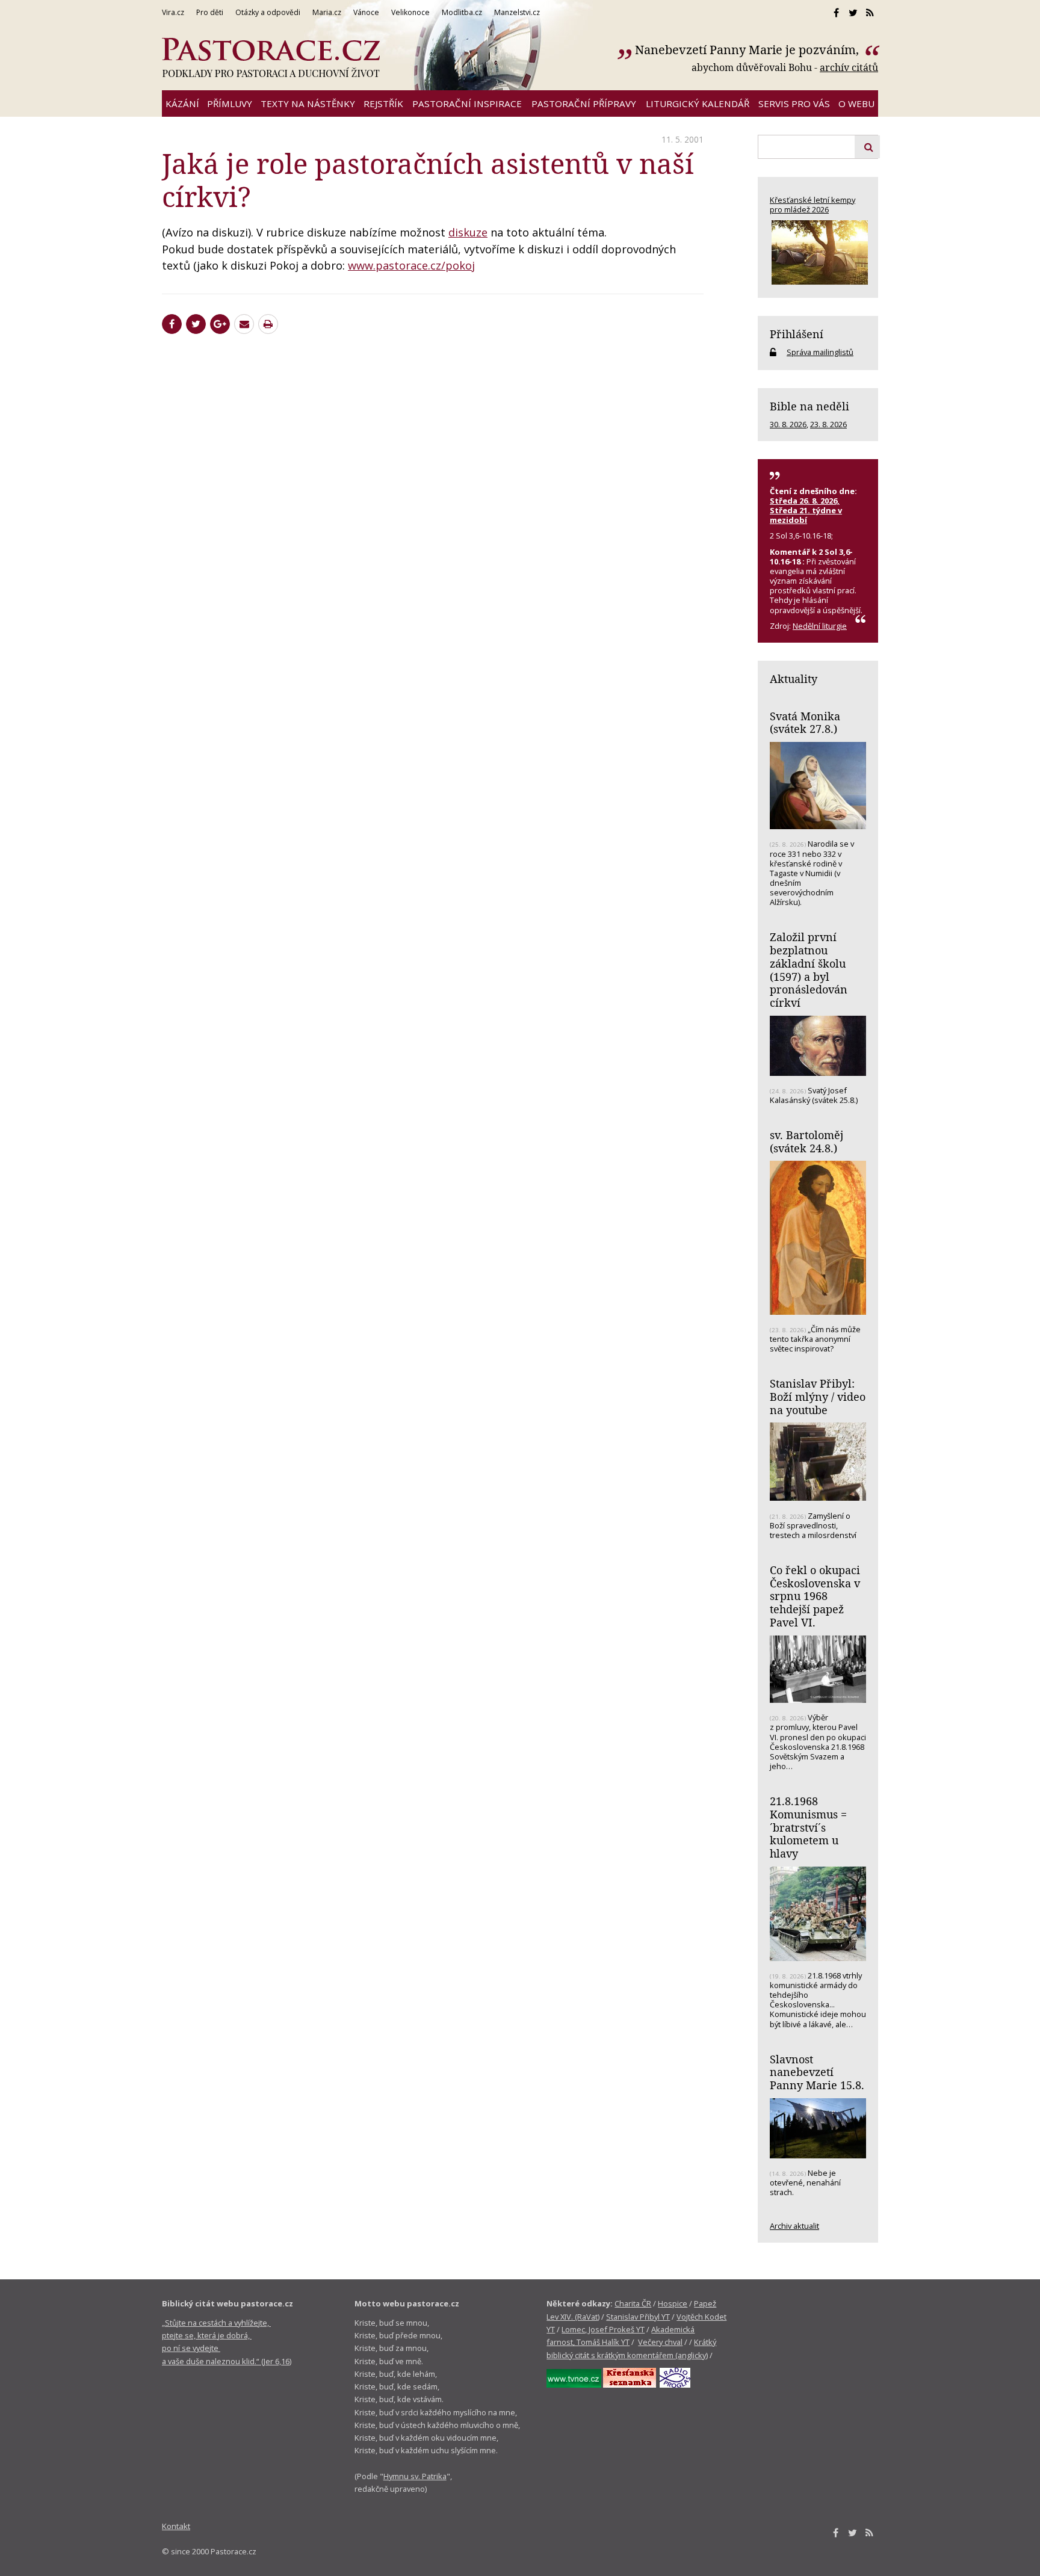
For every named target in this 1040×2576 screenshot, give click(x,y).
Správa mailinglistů (820, 352)
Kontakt (176, 2526)
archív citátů (849, 67)
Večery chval (660, 2342)
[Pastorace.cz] (271, 58)
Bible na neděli (809, 406)
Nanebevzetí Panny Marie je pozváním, (748, 50)
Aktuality (794, 679)
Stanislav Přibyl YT (638, 2317)
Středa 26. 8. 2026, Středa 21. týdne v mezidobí (806, 510)
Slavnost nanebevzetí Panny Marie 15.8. (817, 2072)
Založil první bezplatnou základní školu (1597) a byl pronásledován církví (809, 970)
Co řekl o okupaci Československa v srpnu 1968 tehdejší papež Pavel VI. (815, 1596)
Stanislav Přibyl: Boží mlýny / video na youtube (818, 1396)
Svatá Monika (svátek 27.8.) (805, 723)
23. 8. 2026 (828, 424)
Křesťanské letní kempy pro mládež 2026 (812, 205)
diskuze (468, 232)
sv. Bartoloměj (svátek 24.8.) (806, 1141)
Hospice (673, 2303)
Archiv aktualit (794, 2226)
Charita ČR (633, 2303)
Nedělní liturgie (820, 626)
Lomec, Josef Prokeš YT (603, 2329)
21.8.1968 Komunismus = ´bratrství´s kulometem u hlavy (808, 1827)
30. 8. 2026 (788, 424)
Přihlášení (797, 334)
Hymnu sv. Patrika (415, 2476)
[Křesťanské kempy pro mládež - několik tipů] (818, 252)
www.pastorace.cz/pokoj (411, 265)
